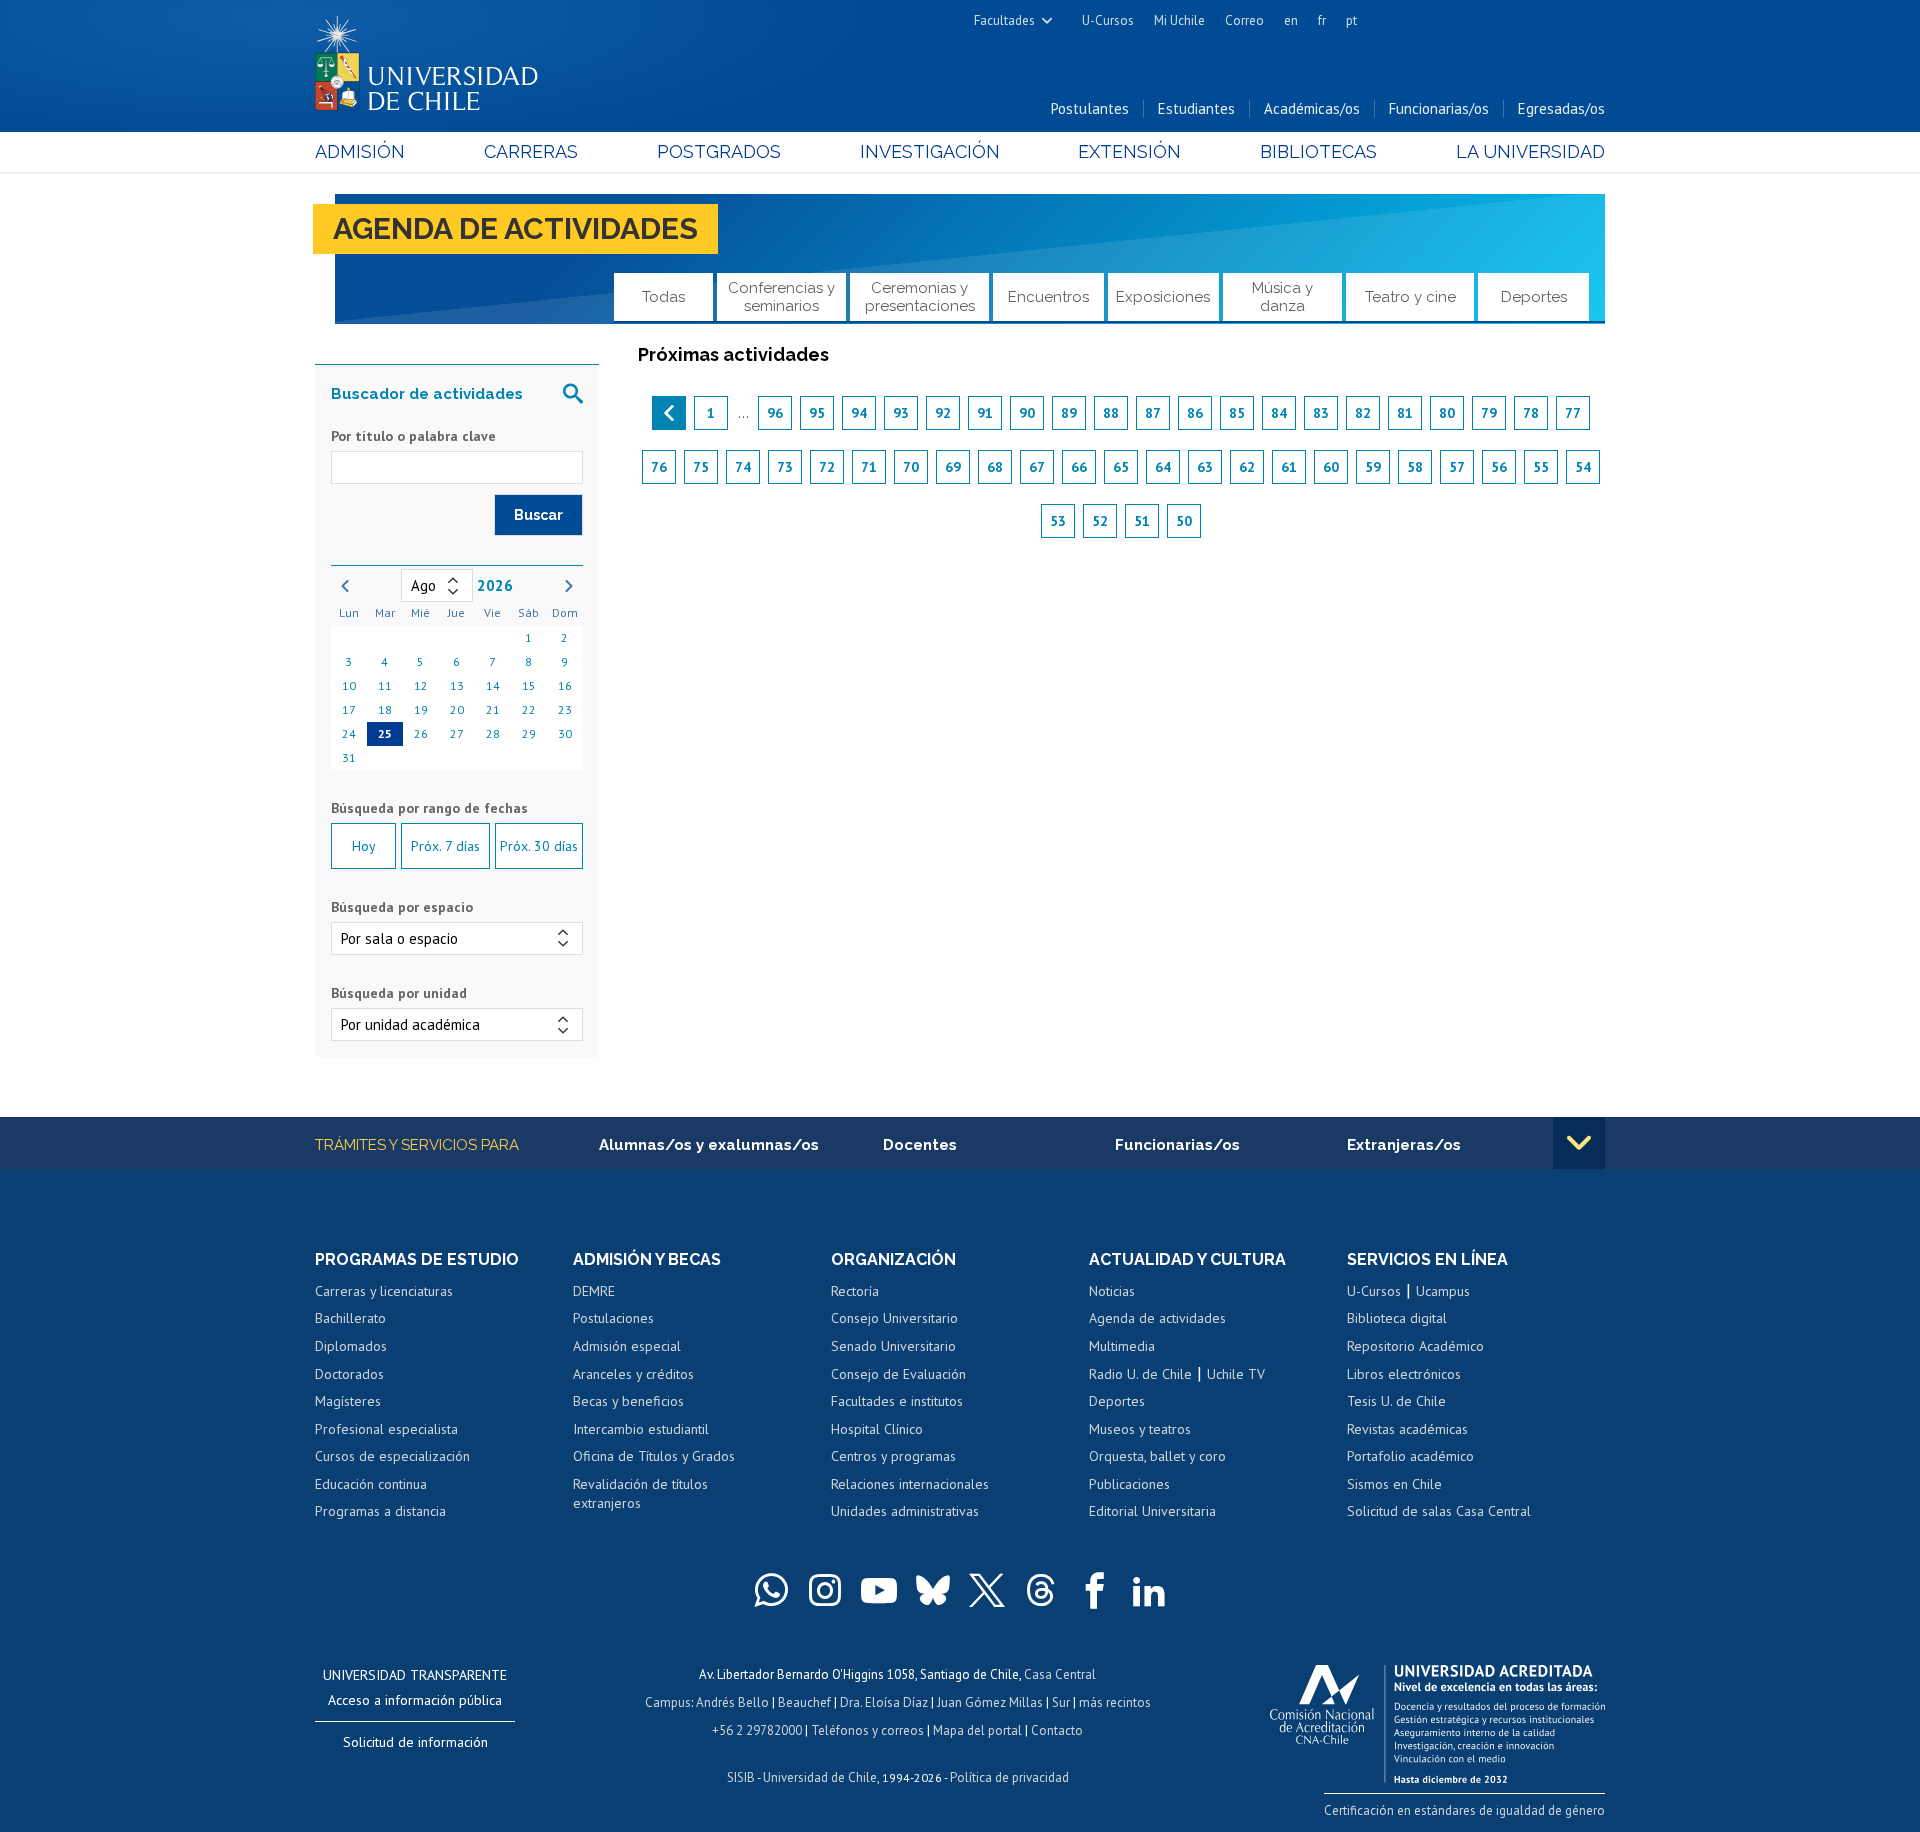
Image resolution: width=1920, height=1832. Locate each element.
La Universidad (1530, 151)
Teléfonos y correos (867, 1730)
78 (1531, 413)
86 (1195, 413)
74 (743, 467)
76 (659, 467)
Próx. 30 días (539, 846)
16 (565, 685)
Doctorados (349, 1374)
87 (1153, 413)
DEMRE (594, 1291)
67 (1037, 467)
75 (701, 467)
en (1291, 20)
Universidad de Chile (820, 1777)
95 (817, 413)
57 (1457, 467)
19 (421, 709)
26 (421, 733)
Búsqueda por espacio (402, 907)
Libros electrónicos (1404, 1374)
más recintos (1115, 1702)
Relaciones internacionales (910, 1484)
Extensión (1129, 151)
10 (349, 685)
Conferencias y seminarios (781, 296)
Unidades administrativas (905, 1511)
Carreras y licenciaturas (384, 1291)
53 (1058, 521)
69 (953, 467)
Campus (668, 1702)
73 (785, 467)
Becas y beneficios (628, 1401)
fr (1322, 20)
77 (1573, 413)
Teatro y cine (1410, 297)
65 (1121, 467)
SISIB (741, 1777)
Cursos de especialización (392, 1456)
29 (529, 733)
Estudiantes (1196, 108)
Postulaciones (613, 1318)
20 (457, 709)
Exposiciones (1163, 297)
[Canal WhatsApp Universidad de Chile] (771, 1590)
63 (1205, 467)
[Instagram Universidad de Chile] (825, 1590)
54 (1583, 467)
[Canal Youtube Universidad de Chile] (879, 1590)
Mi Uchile (1179, 20)
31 (349, 757)
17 (349, 709)
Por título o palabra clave (413, 436)
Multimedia (1122, 1346)
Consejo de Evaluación (898, 1374)
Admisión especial (627, 1346)
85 (1237, 413)
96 (775, 413)
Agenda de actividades (515, 228)
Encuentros (1048, 297)
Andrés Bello (732, 1702)
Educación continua (371, 1484)
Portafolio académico (1410, 1456)
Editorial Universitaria (1152, 1511)
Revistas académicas (1407, 1429)
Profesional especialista (386, 1429)
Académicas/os (1312, 108)
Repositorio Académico (1415, 1346)
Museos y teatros (1140, 1429)
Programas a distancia (380, 1511)
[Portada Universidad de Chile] (434, 59)
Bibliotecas (1318, 151)
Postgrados (719, 151)
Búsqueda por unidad (399, 993)
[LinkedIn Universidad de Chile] (1149, 1590)
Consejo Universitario (894, 1318)
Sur (1061, 1702)
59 (1373, 467)
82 (1363, 413)
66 (1079, 467)
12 (421, 685)
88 (1111, 413)
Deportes (1534, 297)
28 (493, 733)
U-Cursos (1108, 20)
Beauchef (804, 1702)
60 (1331, 467)
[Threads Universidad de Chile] (1041, 1590)
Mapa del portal (977, 1730)
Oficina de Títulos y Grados (654, 1456)
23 (565, 709)
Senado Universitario (893, 1346)
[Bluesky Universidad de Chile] (933, 1590)
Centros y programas (893, 1456)
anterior (669, 413)
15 (529, 685)
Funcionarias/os (1439, 108)
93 (901, 413)
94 (859, 413)
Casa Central (1060, 1674)
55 (1541, 467)
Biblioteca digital (1397, 1318)
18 (385, 709)
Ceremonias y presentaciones (920, 296)
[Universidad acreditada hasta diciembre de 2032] (1437, 1719)
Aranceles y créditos (633, 1374)
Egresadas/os (1561, 108)
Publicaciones (1129, 1484)
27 (457, 733)
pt (1351, 20)
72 (827, 467)
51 (1142, 521)
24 (349, 733)
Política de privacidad (1009, 1777)
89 (1069, 413)
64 (1163, 467)
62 (1247, 467)
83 (1321, 413)
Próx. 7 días (445, 846)
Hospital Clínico (877, 1429)
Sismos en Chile (1394, 1484)
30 (565, 733)
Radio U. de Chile (1140, 1374)
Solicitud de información (415, 1742)
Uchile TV (1236, 1374)
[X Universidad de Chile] (987, 1590)
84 (1279, 413)
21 (493, 709)
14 (493, 685)
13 (457, 685)
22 (529, 709)
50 (1184, 521)
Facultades (1004, 20)
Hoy (364, 846)
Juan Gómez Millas (990, 1702)
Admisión (360, 151)
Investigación (930, 151)
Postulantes (1090, 108)
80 (1447, 413)
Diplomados (351, 1346)
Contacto (1057, 1730)
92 (943, 413)
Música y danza (1282, 296)
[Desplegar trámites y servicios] (1579, 1143)
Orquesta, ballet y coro (1157, 1456)
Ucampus (1443, 1291)
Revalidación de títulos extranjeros (640, 1494)
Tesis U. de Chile (1396, 1401)
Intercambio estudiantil (641, 1429)
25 (385, 733)
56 (1499, 467)
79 (1489, 413)
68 (995, 467)
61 (1289, 467)
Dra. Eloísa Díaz (884, 1702)
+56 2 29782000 (757, 1730)
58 (1415, 467)
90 (1027, 413)
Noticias (1112, 1291)
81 (1405, 413)
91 (985, 413)
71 (869, 467)
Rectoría (855, 1291)
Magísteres (348, 1401)
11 (385, 685)
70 (911, 467)
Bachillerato (350, 1318)
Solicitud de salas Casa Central (1439, 1511)
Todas (663, 297)
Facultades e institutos (897, 1401)
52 (1100, 521)
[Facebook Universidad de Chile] (1095, 1590)
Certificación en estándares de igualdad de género (1464, 1810)
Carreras (531, 151)
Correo (1244, 20)
